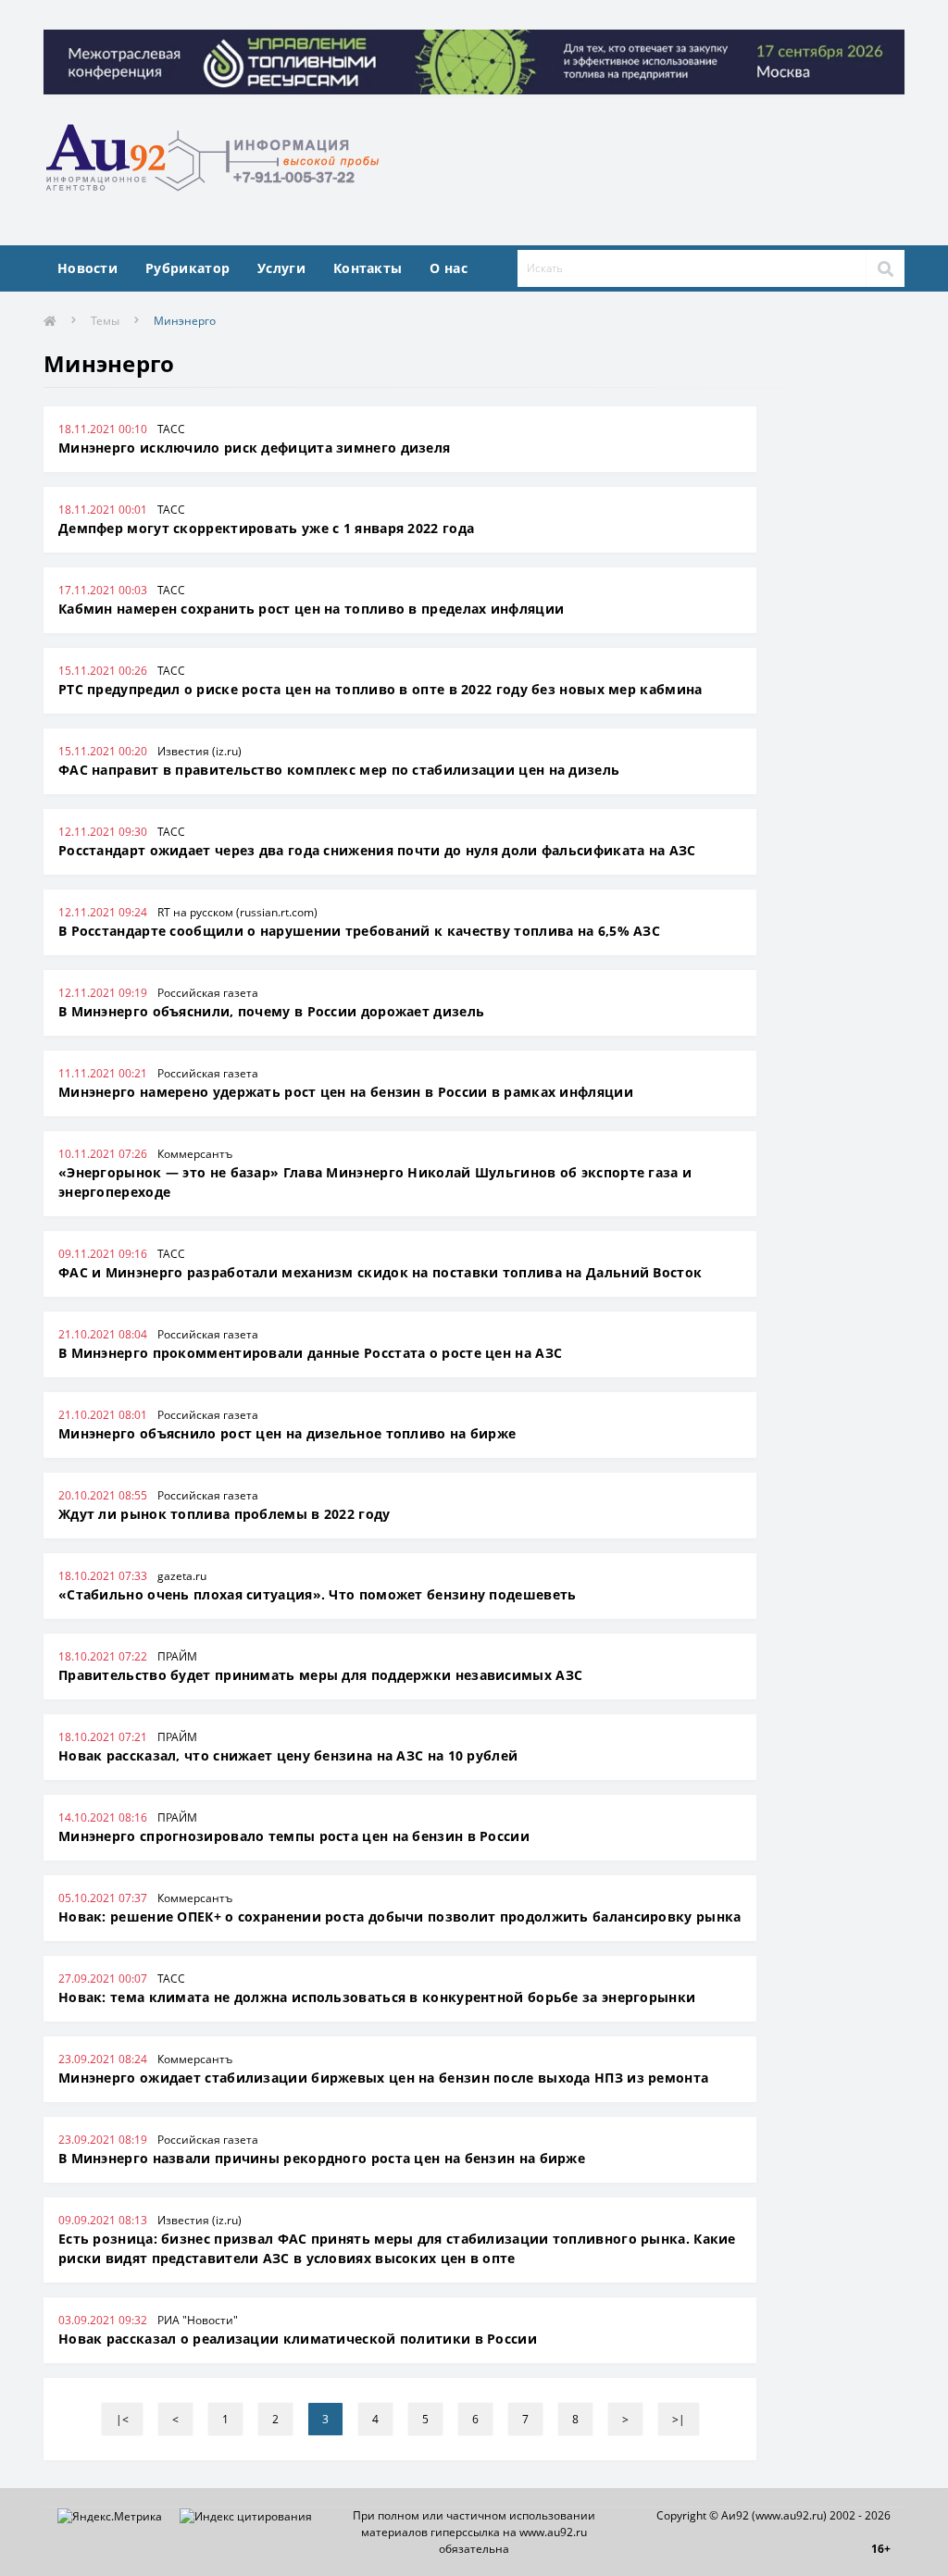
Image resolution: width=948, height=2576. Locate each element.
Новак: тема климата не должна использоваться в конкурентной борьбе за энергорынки (377, 1997)
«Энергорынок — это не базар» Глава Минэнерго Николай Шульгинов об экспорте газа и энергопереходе (375, 1182)
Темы (105, 321)
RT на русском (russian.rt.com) (237, 912)
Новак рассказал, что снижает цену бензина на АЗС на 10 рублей (288, 1755)
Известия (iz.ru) (200, 751)
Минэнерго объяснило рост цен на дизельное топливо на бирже (287, 1433)
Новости (87, 268)
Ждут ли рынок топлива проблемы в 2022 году (225, 1514)
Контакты (368, 268)
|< (122, 2419)
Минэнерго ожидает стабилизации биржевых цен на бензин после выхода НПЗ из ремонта (383, 2078)
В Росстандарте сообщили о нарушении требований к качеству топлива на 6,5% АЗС (359, 931)
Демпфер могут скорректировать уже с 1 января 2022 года (266, 528)
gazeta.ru (182, 1576)
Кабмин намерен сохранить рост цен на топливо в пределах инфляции (311, 609)
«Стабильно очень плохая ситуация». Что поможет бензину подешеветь (318, 1594)
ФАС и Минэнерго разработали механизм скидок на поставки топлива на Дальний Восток (380, 1272)
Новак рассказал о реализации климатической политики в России (298, 2339)
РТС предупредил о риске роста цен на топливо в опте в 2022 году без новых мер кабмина (380, 689)
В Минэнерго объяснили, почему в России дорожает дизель (271, 1011)
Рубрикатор (187, 268)
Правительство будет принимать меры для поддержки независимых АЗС (320, 1675)
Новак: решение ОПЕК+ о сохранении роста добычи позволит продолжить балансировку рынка (400, 1916)
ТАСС (171, 429)
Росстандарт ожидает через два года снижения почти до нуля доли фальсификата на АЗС (377, 850)
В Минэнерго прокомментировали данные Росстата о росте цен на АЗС (310, 1353)
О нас (449, 268)
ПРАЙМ (177, 1656)
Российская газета (208, 993)
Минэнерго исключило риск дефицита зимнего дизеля (254, 448)
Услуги (281, 268)
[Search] (885, 268)
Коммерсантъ (195, 1154)
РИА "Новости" (198, 2320)
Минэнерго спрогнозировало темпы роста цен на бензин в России (294, 1836)
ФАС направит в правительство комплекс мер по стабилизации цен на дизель (339, 770)
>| (679, 2419)
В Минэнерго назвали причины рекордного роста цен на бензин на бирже (322, 2158)
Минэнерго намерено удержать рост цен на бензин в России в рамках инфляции (346, 1092)
